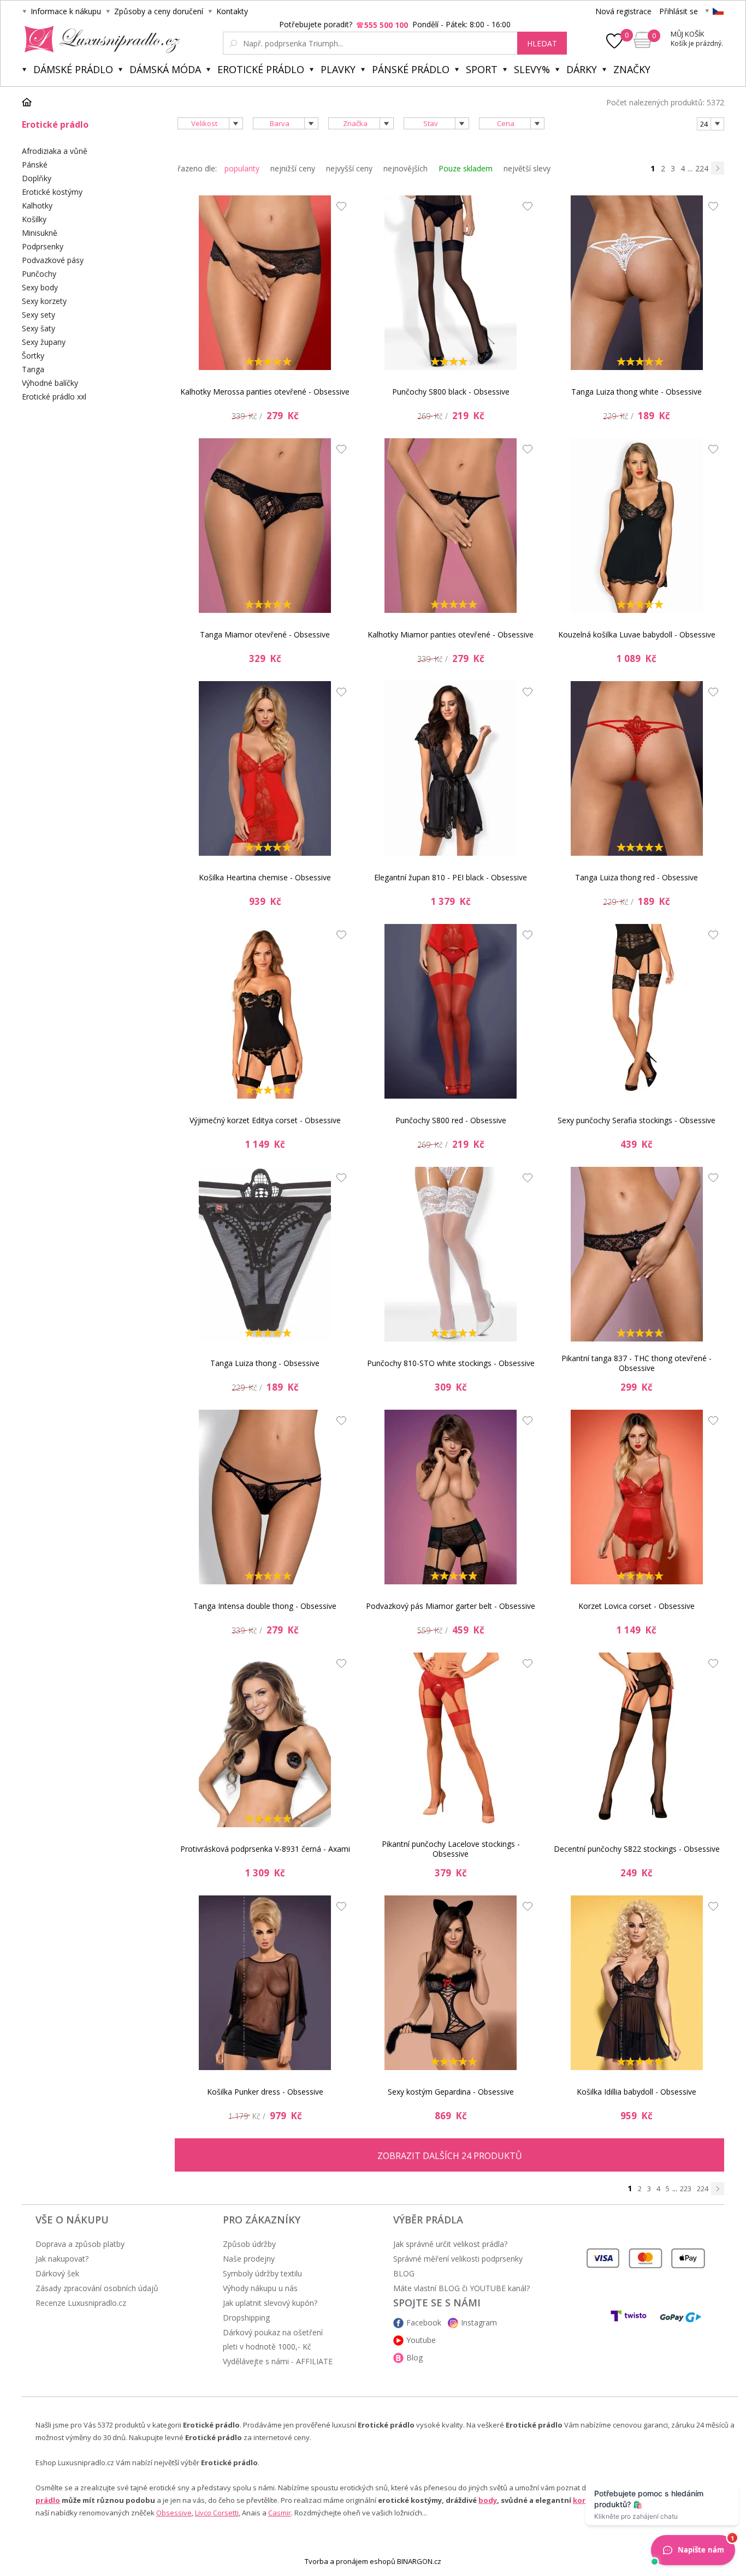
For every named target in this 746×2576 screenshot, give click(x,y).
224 (702, 168)
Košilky (34, 219)
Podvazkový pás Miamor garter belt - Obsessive (451, 1606)
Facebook (424, 2322)
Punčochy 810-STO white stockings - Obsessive (451, 1363)
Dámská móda (165, 69)
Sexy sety (39, 315)
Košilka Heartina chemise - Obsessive (265, 877)
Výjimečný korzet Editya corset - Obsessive (265, 1120)
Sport (482, 69)
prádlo (48, 2500)
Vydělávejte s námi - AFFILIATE (278, 2361)
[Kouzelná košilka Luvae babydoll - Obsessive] (637, 526)
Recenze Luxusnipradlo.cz (81, 2303)
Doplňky (37, 178)
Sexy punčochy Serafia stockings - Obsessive (637, 1120)
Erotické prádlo (261, 69)
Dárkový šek (57, 2273)
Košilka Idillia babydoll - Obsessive (637, 2092)
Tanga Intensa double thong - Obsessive (265, 1606)
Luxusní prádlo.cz (99, 39)
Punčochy (39, 274)
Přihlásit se (679, 11)
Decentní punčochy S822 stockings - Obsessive (637, 1849)
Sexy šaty (39, 328)
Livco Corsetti (217, 2513)
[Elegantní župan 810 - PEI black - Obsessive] (451, 768)
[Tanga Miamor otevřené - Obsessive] (265, 526)
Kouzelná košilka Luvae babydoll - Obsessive (637, 634)
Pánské (35, 165)
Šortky (33, 356)
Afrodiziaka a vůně (55, 151)
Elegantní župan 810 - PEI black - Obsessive (451, 877)
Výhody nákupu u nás (260, 2288)
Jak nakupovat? (62, 2259)
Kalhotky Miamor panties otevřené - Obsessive (451, 634)
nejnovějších (405, 168)
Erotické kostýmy (52, 192)
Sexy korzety (44, 301)
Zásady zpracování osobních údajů (97, 2288)
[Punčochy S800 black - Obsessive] (451, 283)
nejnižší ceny (293, 168)
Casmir (280, 2513)
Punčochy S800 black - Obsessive (451, 392)
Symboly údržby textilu (262, 2273)
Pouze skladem (466, 168)
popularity (242, 168)
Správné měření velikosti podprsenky (458, 2259)
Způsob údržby (249, 2244)
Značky (632, 69)
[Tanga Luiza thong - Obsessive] (265, 1254)
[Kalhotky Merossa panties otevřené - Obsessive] (265, 283)
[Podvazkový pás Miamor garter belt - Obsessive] (451, 1497)
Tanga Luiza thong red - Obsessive (637, 877)
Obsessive (174, 2513)
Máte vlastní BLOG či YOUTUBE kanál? (461, 2288)
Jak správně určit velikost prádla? (450, 2244)
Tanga (33, 369)
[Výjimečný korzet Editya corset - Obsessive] (265, 1011)
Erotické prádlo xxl (54, 396)
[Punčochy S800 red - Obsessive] (451, 1011)
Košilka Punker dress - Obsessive (265, 2092)
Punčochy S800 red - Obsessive (451, 1120)
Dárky (582, 69)
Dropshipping (246, 2318)
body (488, 2500)
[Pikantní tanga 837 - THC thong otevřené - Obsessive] (637, 1254)
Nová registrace (623, 11)
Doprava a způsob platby (80, 2244)
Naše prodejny (249, 2259)
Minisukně (40, 233)
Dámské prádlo (73, 69)
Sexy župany (44, 342)
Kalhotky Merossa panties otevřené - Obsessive (265, 392)
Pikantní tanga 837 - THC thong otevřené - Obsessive (637, 1363)
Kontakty (232, 11)
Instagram (479, 2322)
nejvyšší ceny (349, 168)
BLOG (404, 2273)
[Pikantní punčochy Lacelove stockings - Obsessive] (451, 1740)
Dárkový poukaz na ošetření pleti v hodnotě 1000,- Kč (273, 2339)
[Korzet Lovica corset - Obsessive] (637, 1497)
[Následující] (718, 168)
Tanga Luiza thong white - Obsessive (637, 392)
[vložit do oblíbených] (339, 209)
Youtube (421, 2340)
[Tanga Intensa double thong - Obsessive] (265, 1497)
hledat (542, 43)
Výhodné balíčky (50, 383)
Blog (415, 2357)
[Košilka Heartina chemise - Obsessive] (265, 768)
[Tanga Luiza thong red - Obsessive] (637, 768)
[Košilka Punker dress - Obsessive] (265, 1983)
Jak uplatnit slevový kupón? (270, 2303)
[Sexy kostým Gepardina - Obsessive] (451, 1983)
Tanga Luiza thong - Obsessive (265, 1363)
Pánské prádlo (411, 69)
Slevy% (532, 69)
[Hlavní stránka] (31, 102)
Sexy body (40, 287)
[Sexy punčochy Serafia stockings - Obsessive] (637, 1011)
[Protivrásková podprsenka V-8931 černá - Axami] (265, 1740)
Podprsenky (43, 246)
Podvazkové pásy (53, 260)
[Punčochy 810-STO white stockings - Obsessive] (451, 1254)
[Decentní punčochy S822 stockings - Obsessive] (637, 1740)
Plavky (338, 69)
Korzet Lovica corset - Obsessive (637, 1606)
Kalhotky (37, 205)
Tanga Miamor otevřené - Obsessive (265, 634)
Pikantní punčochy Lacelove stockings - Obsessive (451, 1849)
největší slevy (527, 168)
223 (686, 2189)
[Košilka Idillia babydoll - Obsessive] (637, 1983)
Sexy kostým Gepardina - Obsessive (451, 2092)
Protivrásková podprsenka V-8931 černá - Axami (265, 1849)
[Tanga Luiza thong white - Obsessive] (637, 283)
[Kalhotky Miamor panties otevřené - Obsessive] (451, 526)
